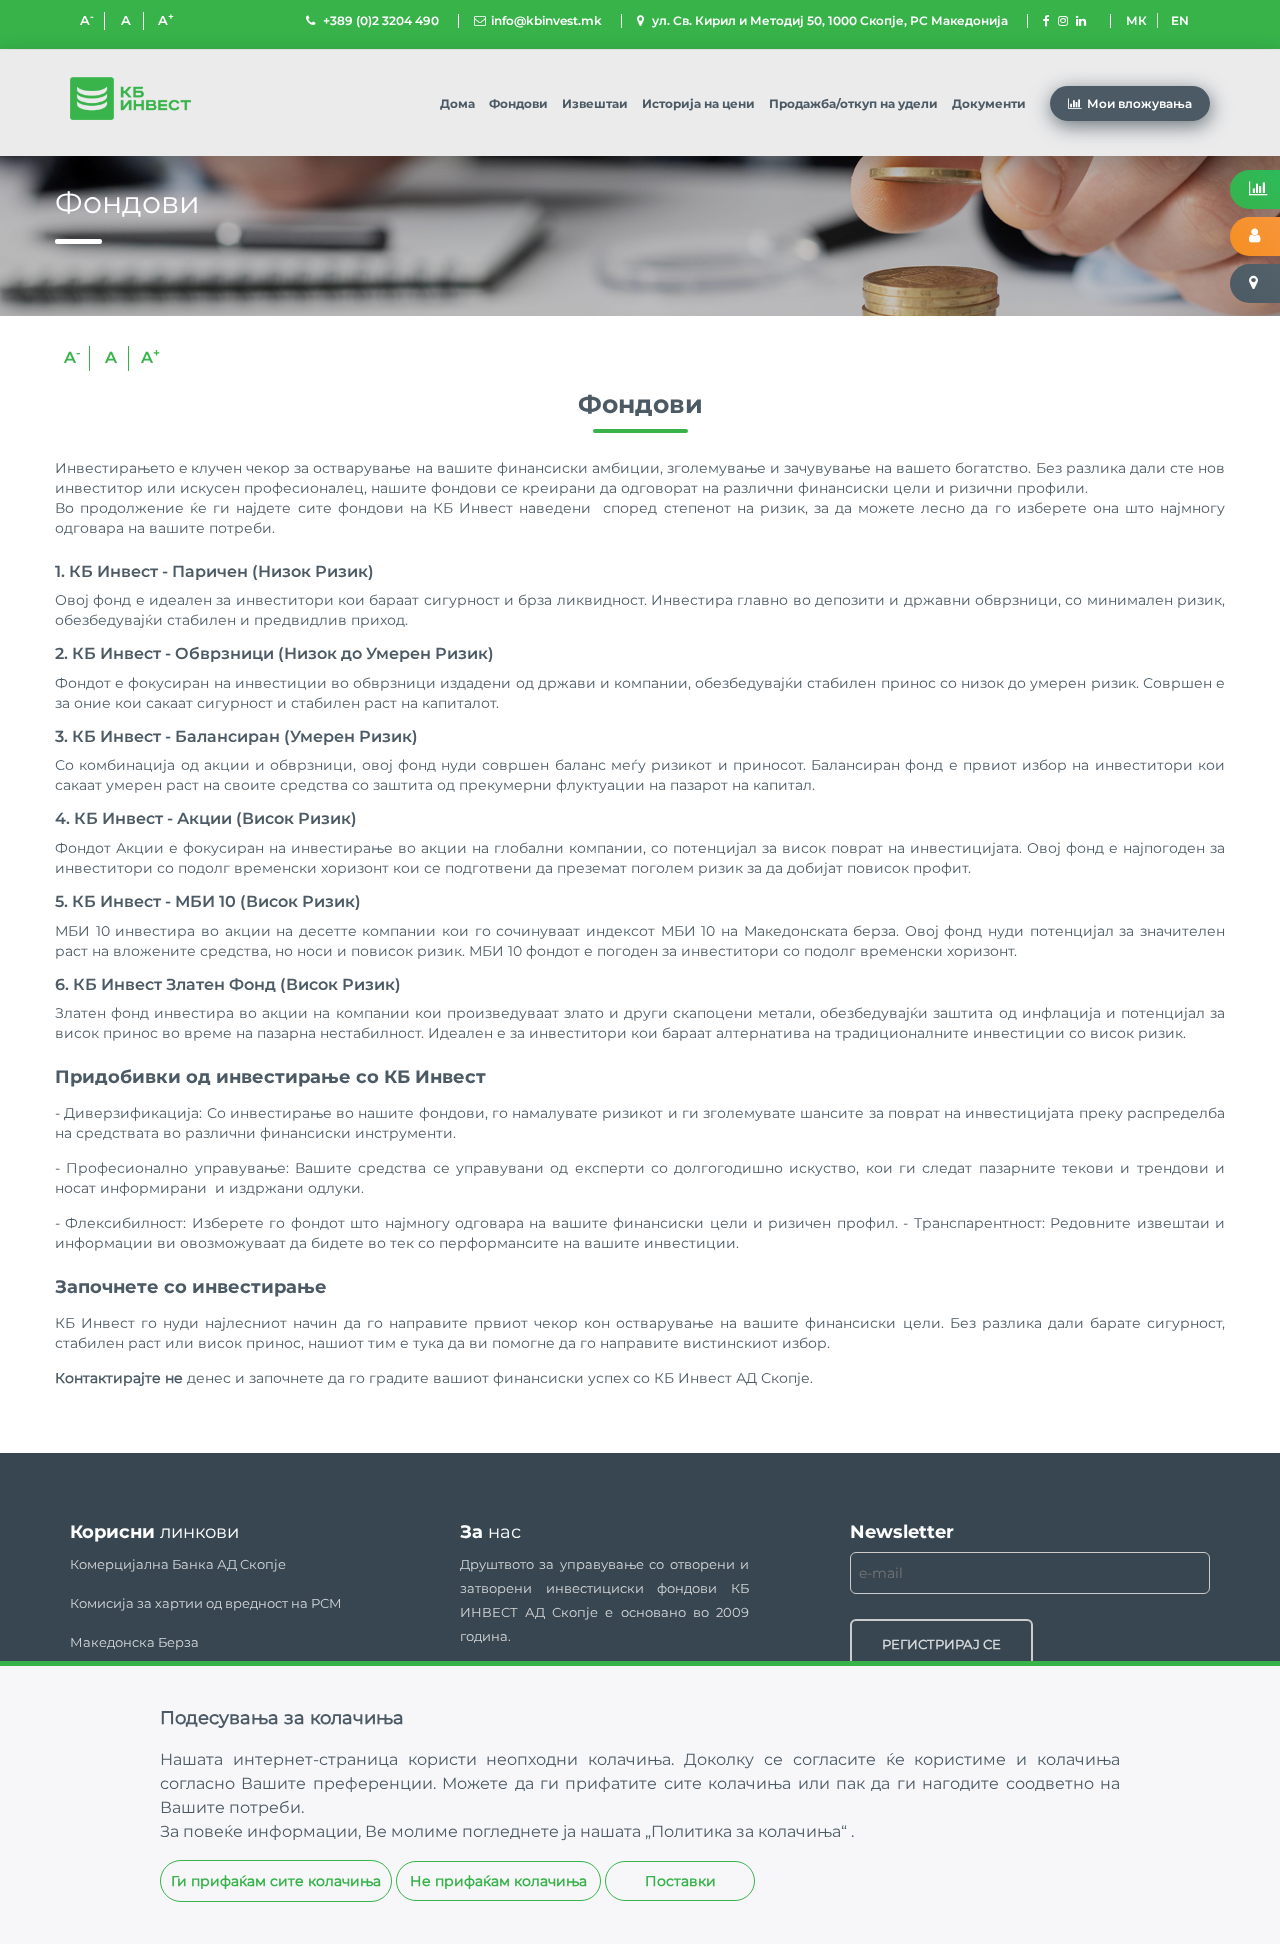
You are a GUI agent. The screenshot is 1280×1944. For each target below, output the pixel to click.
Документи (989, 103)
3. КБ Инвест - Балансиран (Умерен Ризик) (236, 737)
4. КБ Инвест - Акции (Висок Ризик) (206, 819)
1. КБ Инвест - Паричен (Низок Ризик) (214, 572)
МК (1136, 20)
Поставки (680, 1881)
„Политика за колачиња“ (748, 1831)
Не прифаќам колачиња (498, 1881)
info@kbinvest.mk (546, 20)
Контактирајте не (119, 1378)
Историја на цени (698, 103)
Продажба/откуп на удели (853, 103)
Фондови (518, 103)
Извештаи (595, 103)
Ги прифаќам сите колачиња (276, 1881)
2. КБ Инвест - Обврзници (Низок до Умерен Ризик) (274, 654)
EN (1180, 20)
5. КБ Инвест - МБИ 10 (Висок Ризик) (208, 902)
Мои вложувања (1139, 103)
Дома (457, 103)
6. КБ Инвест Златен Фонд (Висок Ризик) (228, 985)
